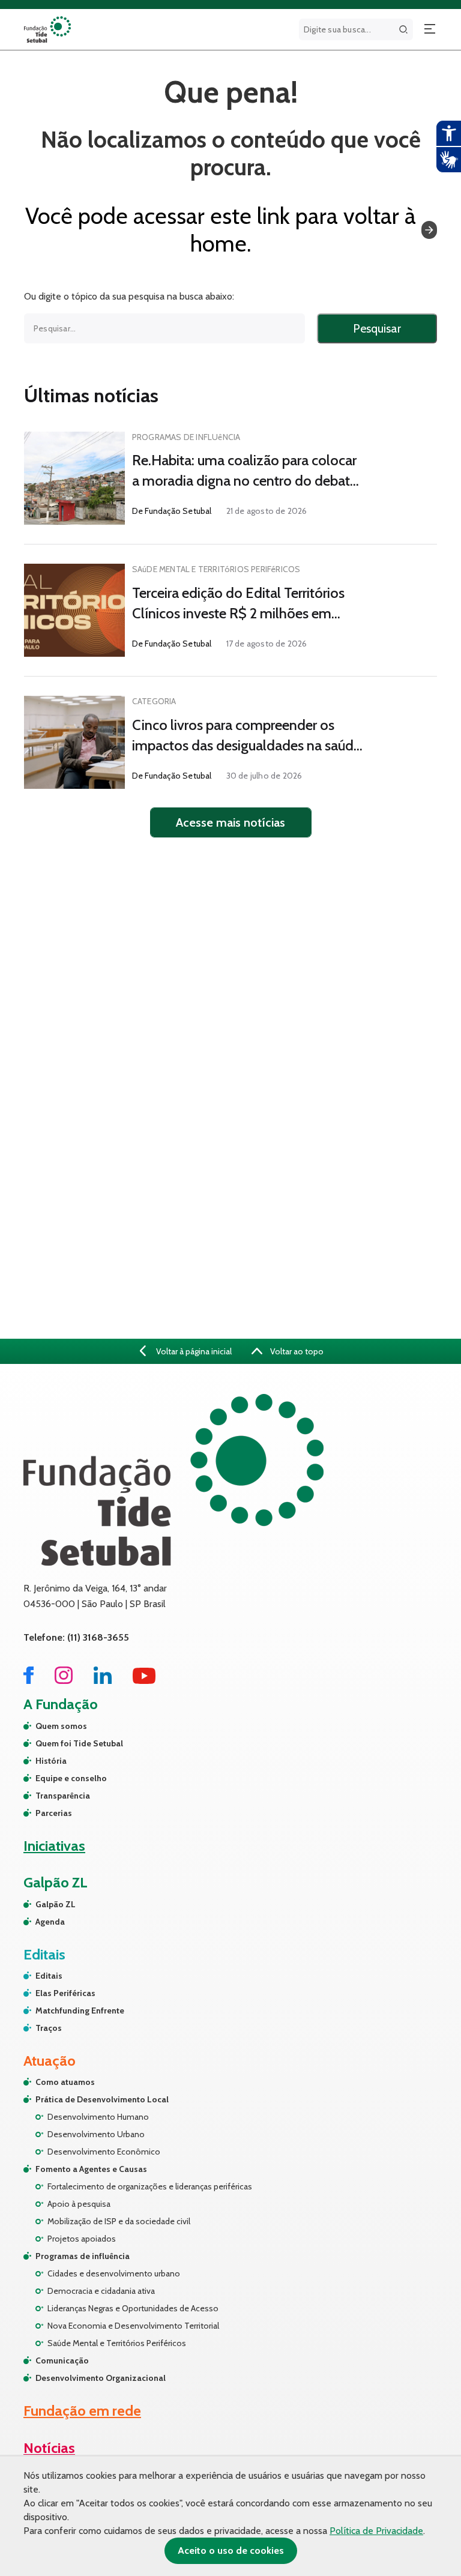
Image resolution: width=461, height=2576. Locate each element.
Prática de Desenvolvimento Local (102, 2099)
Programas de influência (83, 2256)
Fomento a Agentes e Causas (91, 2169)
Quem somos (61, 1726)
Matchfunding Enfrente (80, 2010)
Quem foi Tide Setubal (79, 1743)
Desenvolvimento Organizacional (101, 2378)
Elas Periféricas (65, 1993)
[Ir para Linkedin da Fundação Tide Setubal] (103, 1681)
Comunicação (62, 2360)
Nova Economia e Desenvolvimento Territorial (133, 2326)
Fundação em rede (82, 2411)
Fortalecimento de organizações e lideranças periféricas (150, 2186)
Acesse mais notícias (230, 822)
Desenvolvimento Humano (98, 2117)
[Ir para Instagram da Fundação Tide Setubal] (64, 1681)
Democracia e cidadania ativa (101, 2291)
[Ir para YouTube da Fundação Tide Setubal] (144, 1681)
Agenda (50, 1922)
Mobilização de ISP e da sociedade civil (119, 2221)
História (51, 1761)
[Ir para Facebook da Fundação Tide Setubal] (29, 1681)
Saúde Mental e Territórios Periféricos (117, 2343)
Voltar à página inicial (193, 1351)
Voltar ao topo (296, 1351)
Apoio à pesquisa (79, 2204)
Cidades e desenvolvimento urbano (114, 2273)
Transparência (63, 1796)
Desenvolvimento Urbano (96, 2134)
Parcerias (54, 1813)
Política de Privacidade (376, 2531)
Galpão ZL (56, 1904)
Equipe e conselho (71, 1778)
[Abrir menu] (430, 29)
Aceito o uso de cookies (231, 2550)
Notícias (49, 2448)
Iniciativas (54, 1846)
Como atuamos (65, 2082)
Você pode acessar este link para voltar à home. (221, 230)
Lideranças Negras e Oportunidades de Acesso (133, 2308)
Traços (49, 2028)
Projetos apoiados (82, 2239)
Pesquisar (377, 328)
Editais (49, 1976)
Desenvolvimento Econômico (104, 2152)
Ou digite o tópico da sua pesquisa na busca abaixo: (129, 297)
